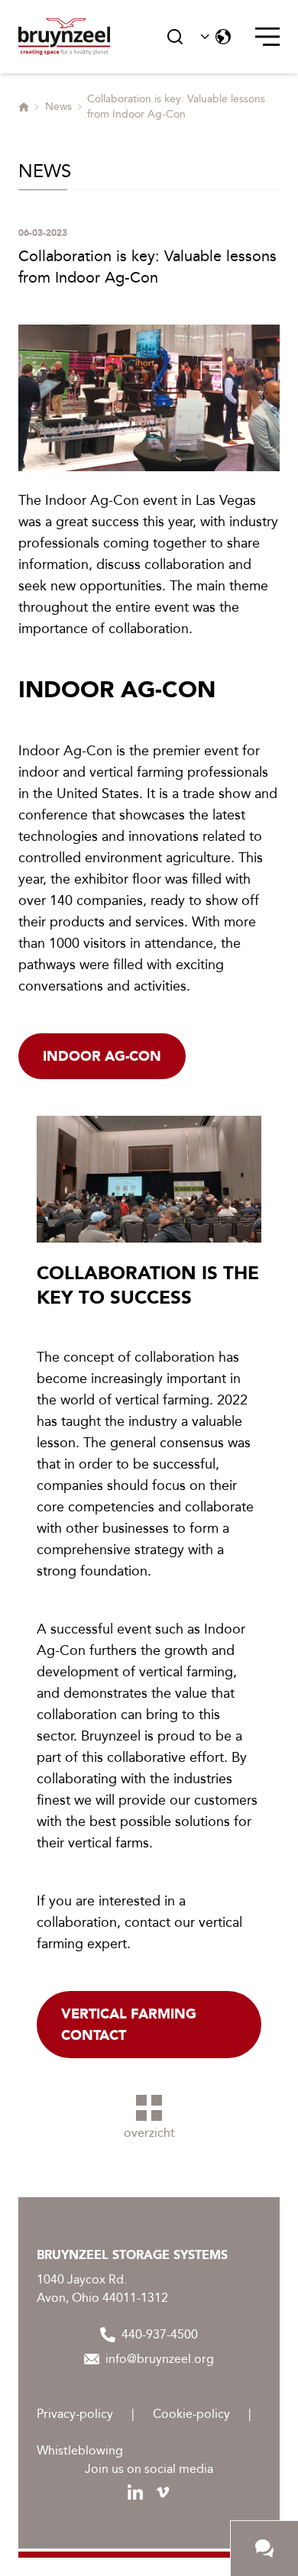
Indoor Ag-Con (102, 1056)
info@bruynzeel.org (160, 2359)
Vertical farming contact (129, 2025)
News (58, 107)
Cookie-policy (191, 2414)
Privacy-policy (75, 2414)
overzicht (149, 2133)
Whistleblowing (80, 2450)
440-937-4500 (160, 2334)
